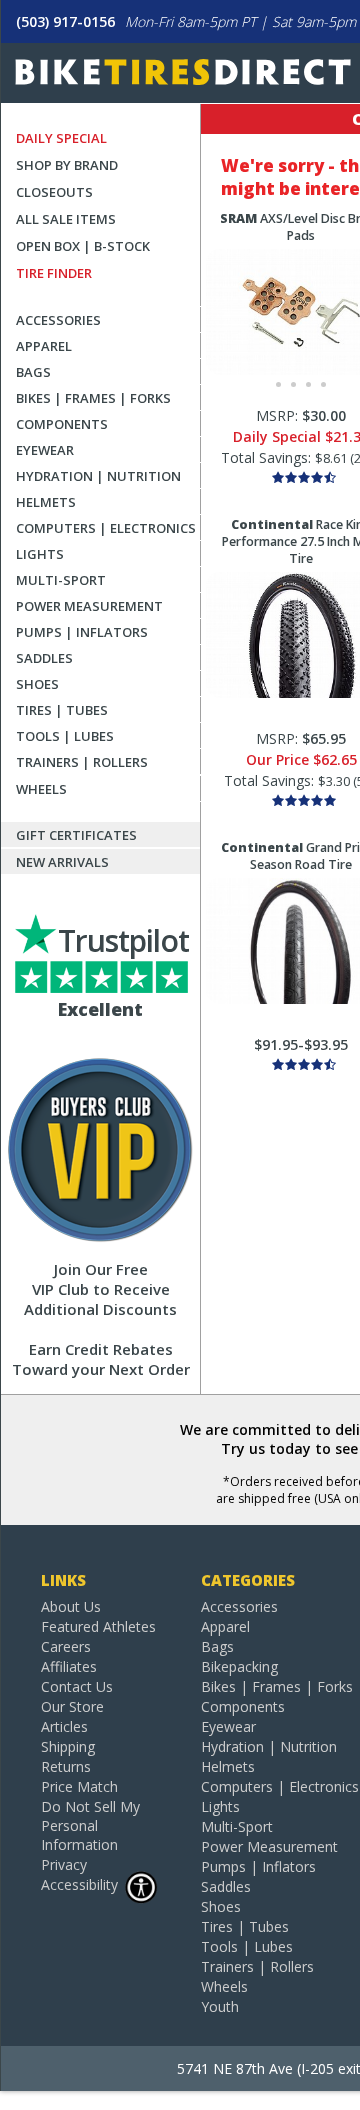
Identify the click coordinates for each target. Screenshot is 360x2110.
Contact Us (77, 1686)
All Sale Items (66, 219)
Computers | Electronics (106, 528)
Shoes (37, 684)
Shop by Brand (67, 165)
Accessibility (79, 1884)
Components (62, 424)
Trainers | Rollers (82, 762)
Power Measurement (89, 606)
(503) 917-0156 (65, 21)
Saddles (44, 658)
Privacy (64, 1864)
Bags (33, 372)
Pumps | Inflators (82, 632)
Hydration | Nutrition (98, 476)
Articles (64, 1726)
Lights (40, 554)
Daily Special (61, 138)
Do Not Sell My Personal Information (90, 1825)
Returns (66, 1766)
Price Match (79, 1786)
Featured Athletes (98, 1626)
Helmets (46, 502)
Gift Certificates (76, 835)
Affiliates (69, 1666)
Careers (66, 1646)
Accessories (58, 320)
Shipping (68, 1746)
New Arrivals (62, 862)
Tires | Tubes (62, 710)
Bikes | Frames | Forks (93, 398)
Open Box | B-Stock (83, 246)
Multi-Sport (61, 580)
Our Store (72, 1706)
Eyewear (45, 450)
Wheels (41, 789)
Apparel (44, 346)
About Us (71, 1606)
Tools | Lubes (65, 736)
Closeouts (54, 192)
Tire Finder (54, 273)
